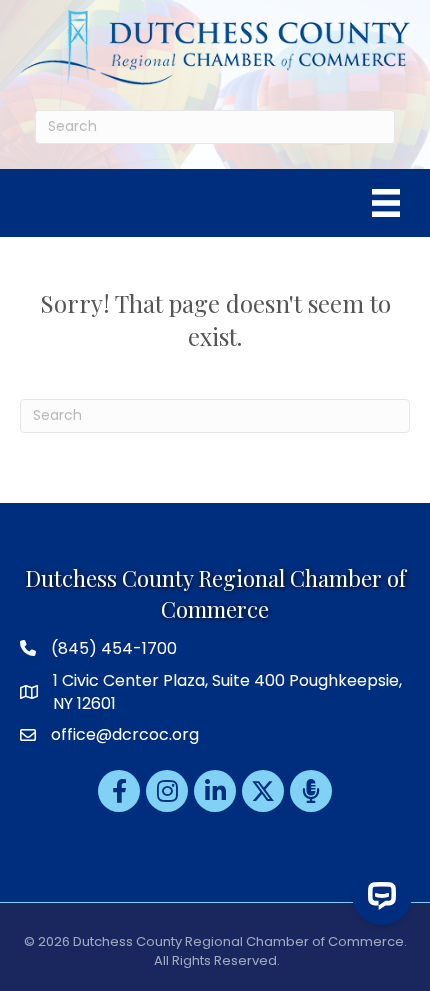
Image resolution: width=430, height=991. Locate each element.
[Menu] (386, 203)
